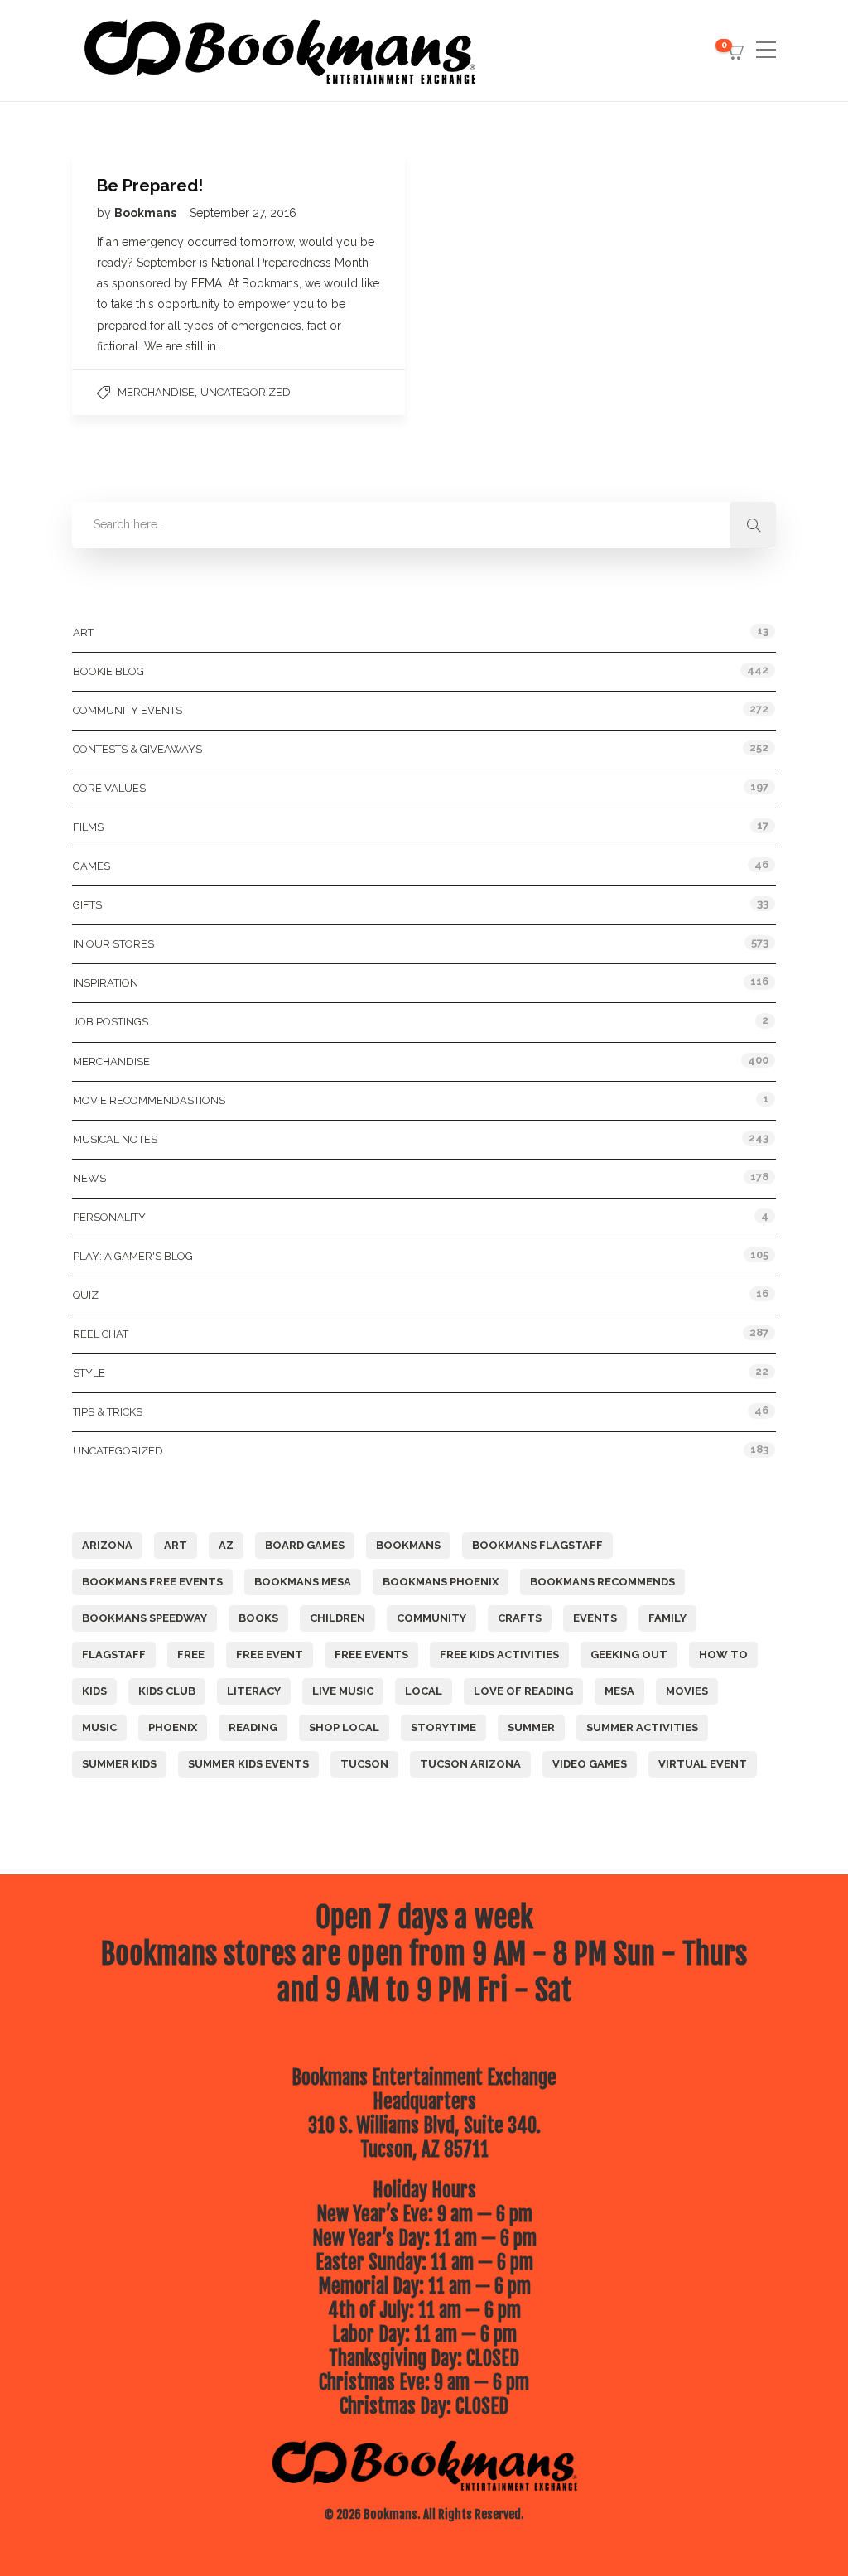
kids (94, 1691)
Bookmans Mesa (303, 1582)
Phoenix (173, 1727)
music (99, 1727)
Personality (109, 1217)
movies (687, 1691)
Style (89, 1373)
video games (590, 1764)
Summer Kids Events (248, 1764)
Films (88, 827)
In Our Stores (113, 944)
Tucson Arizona (470, 1764)
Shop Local (344, 1727)
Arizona (107, 1545)
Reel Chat (101, 1334)
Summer (531, 1727)
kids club (167, 1691)
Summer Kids (119, 1764)
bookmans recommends (602, 1582)
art (176, 1545)
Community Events (128, 710)
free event (270, 1655)
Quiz (86, 1295)
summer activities (642, 1727)
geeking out (629, 1655)
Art (83, 632)
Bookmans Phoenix (441, 1582)
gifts (87, 905)
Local (424, 1691)
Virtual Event (703, 1764)
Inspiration (106, 983)
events (595, 1618)
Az (226, 1545)
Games (92, 866)
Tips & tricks (108, 1412)
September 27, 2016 (243, 213)
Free (191, 1655)
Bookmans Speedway (145, 1618)
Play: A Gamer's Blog (133, 1256)
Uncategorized (246, 392)
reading (253, 1727)
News (89, 1178)
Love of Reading (523, 1691)
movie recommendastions (149, 1100)
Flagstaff (114, 1655)
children (337, 1618)
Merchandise (156, 392)
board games (305, 1545)
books (258, 1618)
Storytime (443, 1727)
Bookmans (147, 213)
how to (723, 1655)
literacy (254, 1691)
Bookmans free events (152, 1582)
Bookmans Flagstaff (537, 1545)
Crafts (520, 1618)
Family (667, 1618)
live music (343, 1691)
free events (371, 1655)
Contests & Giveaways (137, 749)
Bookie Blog (108, 671)
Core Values (109, 788)
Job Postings (111, 1022)
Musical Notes (115, 1139)
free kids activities (499, 1655)
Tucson (364, 1764)
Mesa (619, 1691)
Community (431, 1618)
